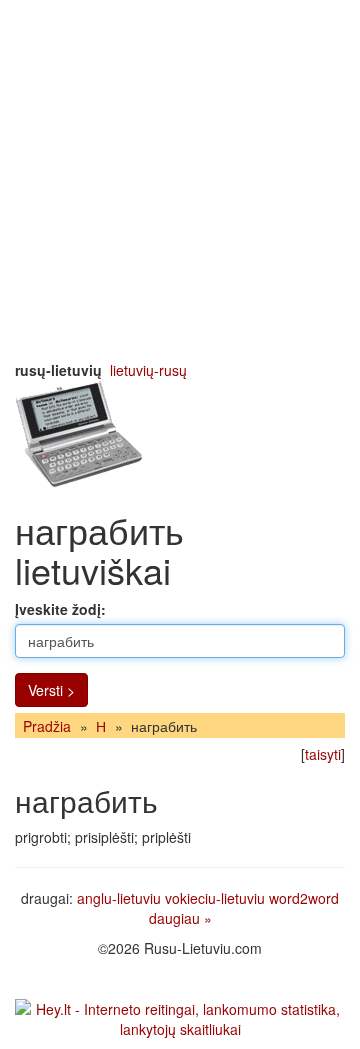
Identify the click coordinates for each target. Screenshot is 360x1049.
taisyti (323, 754)
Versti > (51, 690)
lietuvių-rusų (148, 370)
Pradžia (47, 726)
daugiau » (180, 918)
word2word (304, 898)
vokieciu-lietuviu (215, 898)
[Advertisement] (180, 180)
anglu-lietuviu (119, 898)
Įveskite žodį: (60, 609)
